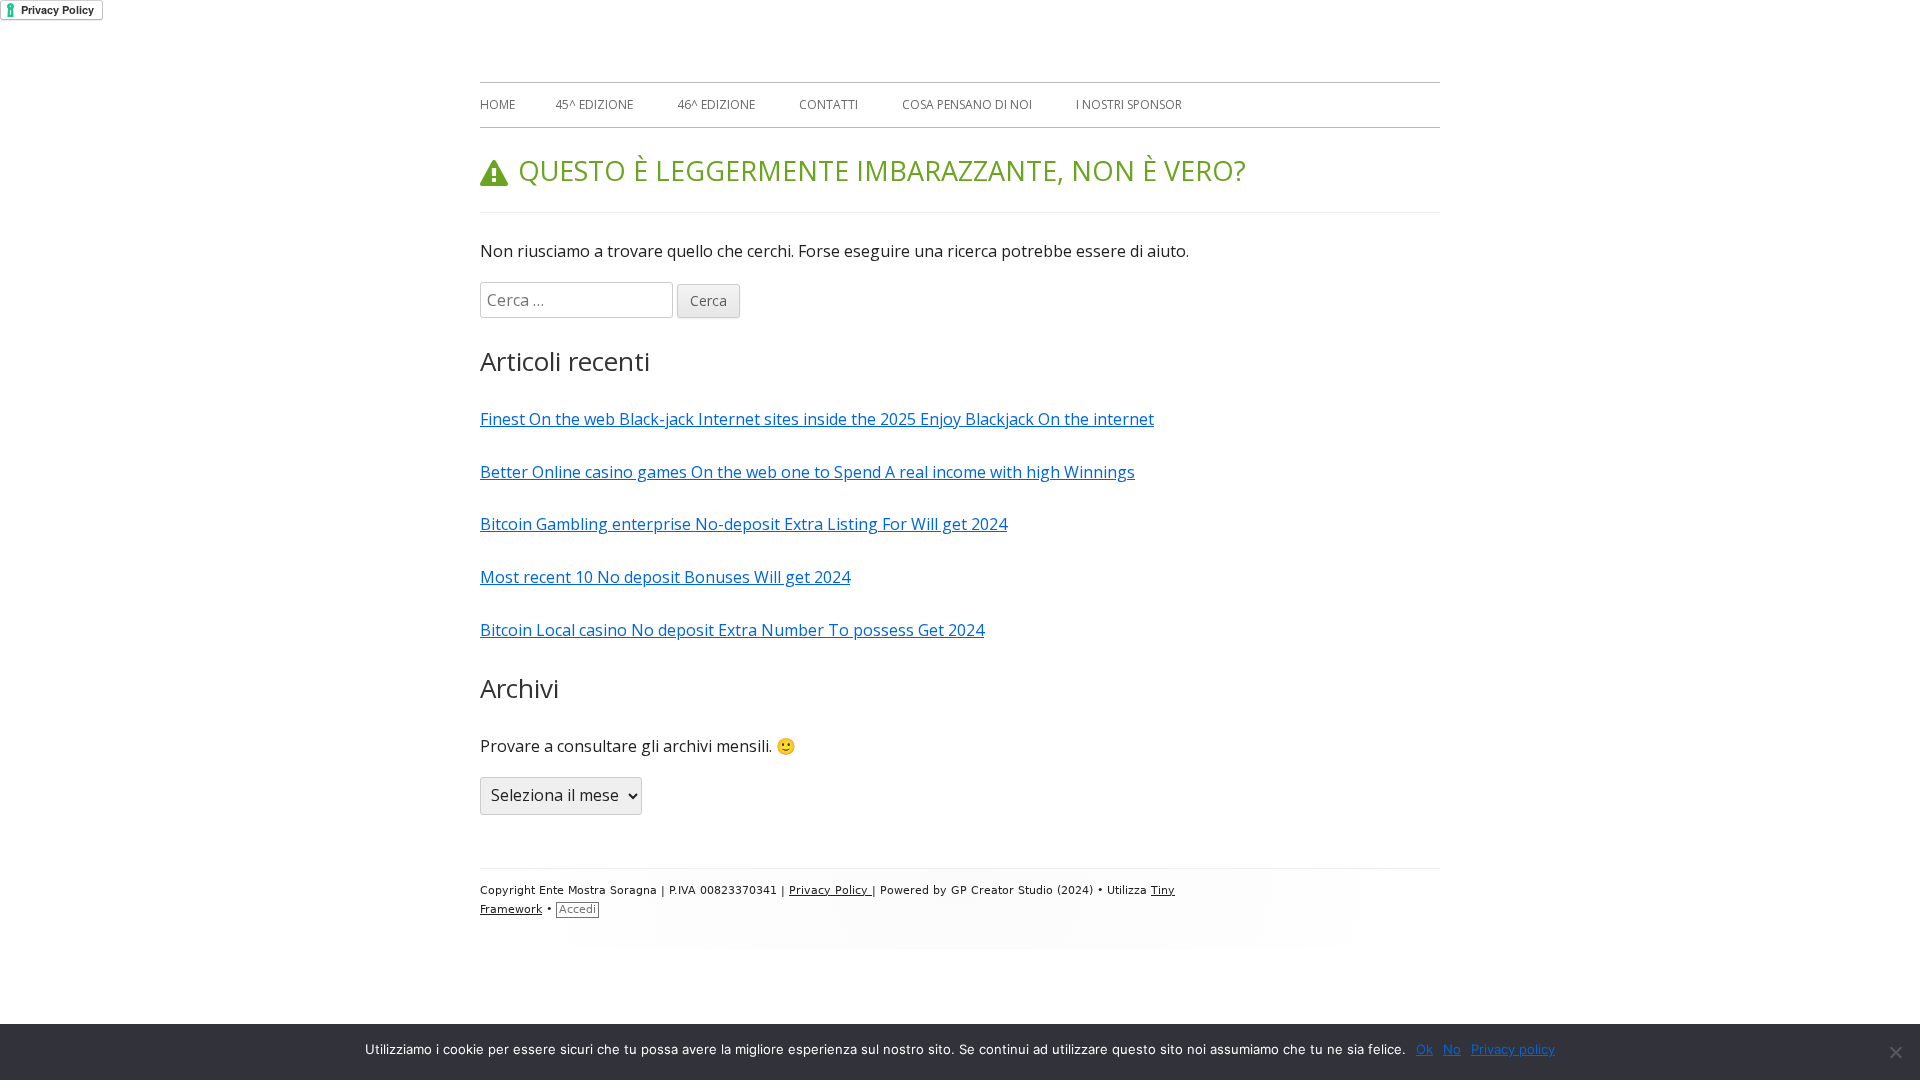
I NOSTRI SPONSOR (1129, 104)
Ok (1424, 1049)
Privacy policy (1513, 1049)
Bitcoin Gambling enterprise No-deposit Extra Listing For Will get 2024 (743, 524)
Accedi (577, 909)
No (1452, 1049)
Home (497, 104)
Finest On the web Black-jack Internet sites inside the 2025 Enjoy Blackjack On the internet (817, 419)
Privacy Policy (830, 890)
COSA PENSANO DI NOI (967, 104)
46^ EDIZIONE (716, 104)
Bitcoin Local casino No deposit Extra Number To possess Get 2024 (732, 630)
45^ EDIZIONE (594, 104)
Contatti (828, 104)
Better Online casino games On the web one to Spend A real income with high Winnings (807, 472)
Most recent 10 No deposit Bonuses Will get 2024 (665, 577)
